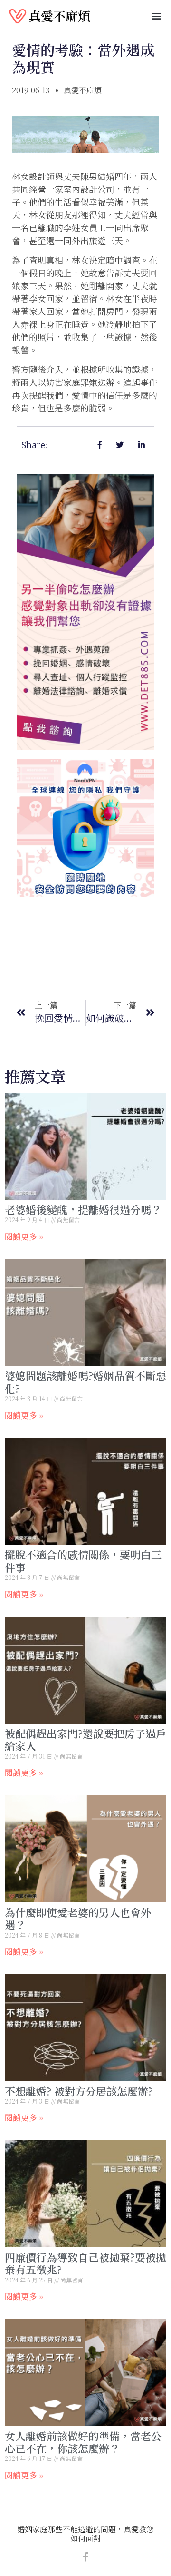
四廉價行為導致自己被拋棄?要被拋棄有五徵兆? (85, 2263)
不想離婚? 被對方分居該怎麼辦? (79, 2091)
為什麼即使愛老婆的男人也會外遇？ (78, 1918)
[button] (156, 15)
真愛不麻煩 (59, 15)
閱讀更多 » (24, 1236)
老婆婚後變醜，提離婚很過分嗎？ (83, 1210)
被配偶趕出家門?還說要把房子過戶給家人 (85, 1739)
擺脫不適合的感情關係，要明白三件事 (83, 1561)
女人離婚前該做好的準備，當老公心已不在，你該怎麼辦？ (83, 2442)
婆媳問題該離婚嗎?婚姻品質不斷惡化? (85, 1382)
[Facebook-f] (85, 2557)
